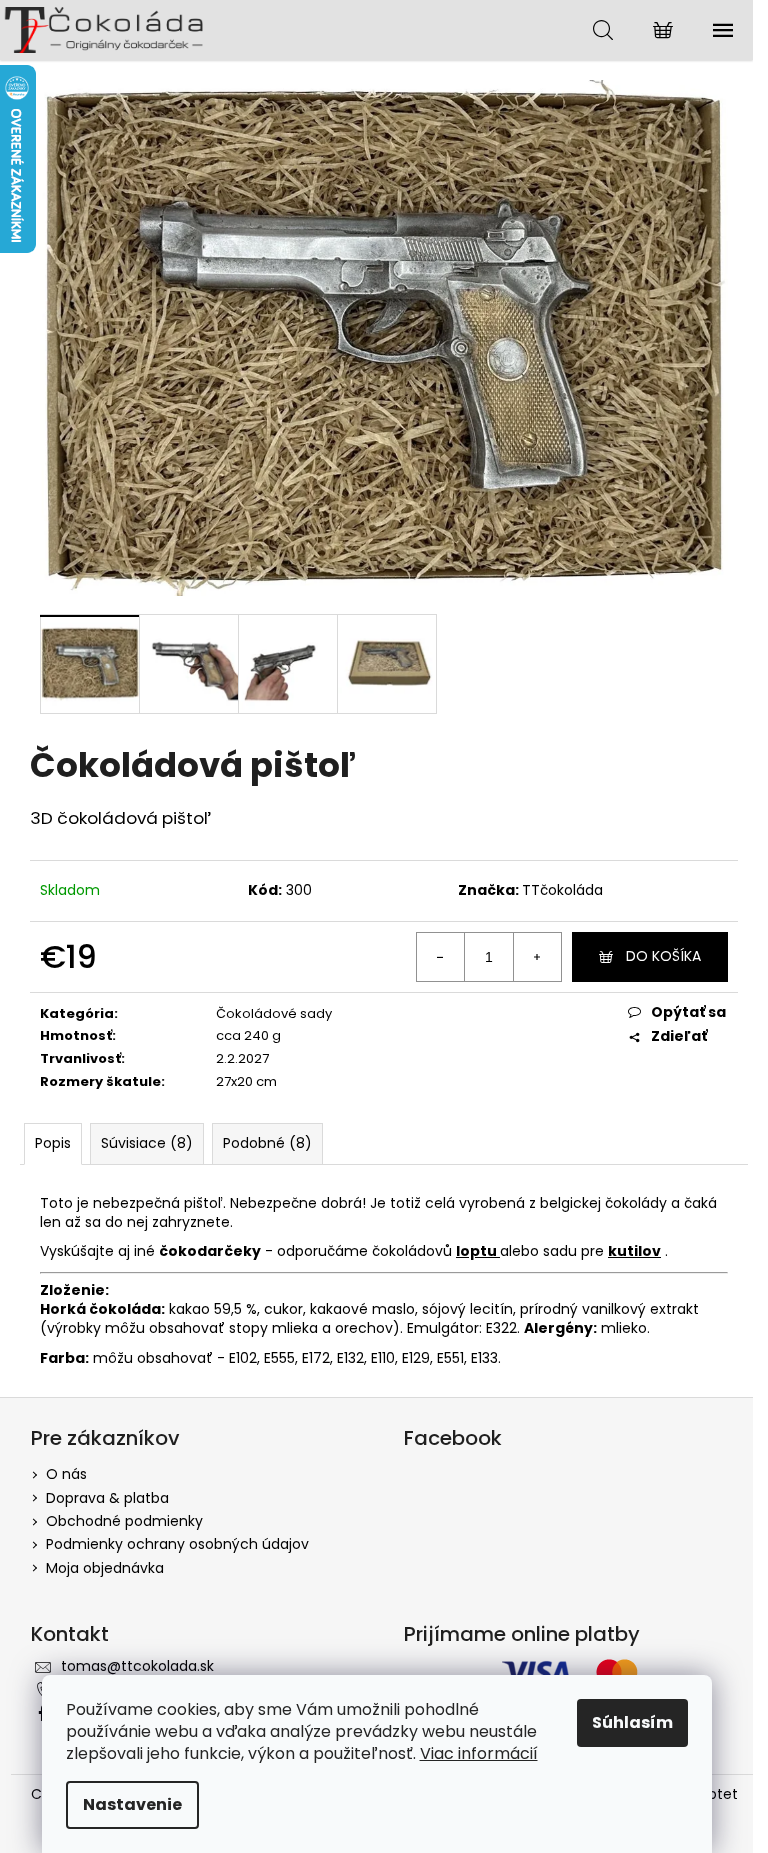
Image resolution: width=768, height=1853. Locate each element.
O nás (66, 1474)
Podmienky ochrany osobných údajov (177, 1544)
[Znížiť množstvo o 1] (441, 957)
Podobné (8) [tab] (267, 1143)
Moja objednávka (105, 1568)
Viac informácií (479, 1753)
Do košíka (663, 956)
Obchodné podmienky (124, 1521)
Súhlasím (632, 1722)
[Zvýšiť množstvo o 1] (537, 957)
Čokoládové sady (274, 1013)
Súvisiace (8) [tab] (147, 1143)
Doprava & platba (107, 1498)
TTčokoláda (562, 890)
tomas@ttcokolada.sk (137, 1666)
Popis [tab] (53, 1143)
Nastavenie (132, 1804)
